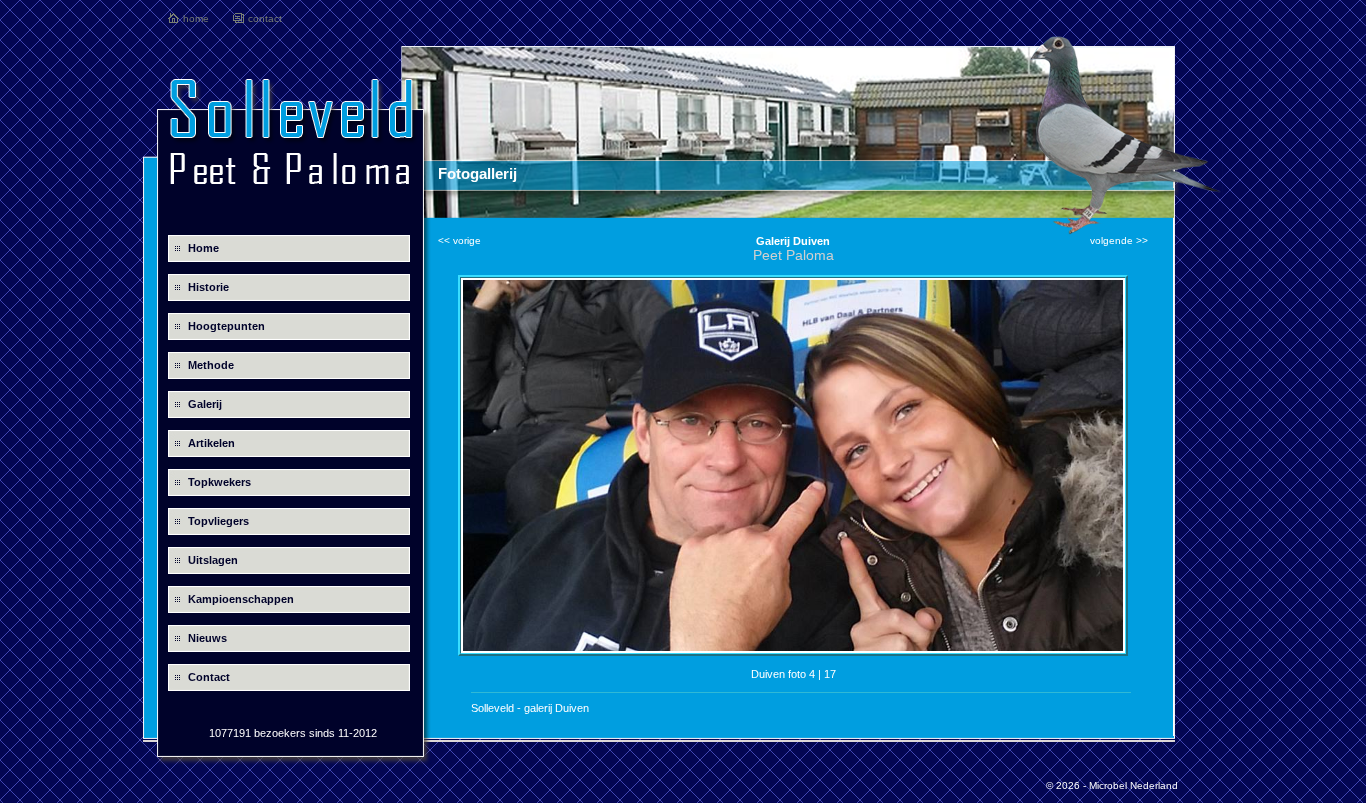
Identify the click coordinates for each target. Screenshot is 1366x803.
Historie (208, 287)
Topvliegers (218, 521)
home (196, 18)
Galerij (205, 404)
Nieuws (207, 638)
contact (265, 18)
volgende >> (1119, 240)
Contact (209, 677)
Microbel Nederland (1133, 785)
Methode (211, 365)
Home (203, 248)
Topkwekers (219, 482)
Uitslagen (213, 560)
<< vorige (459, 240)
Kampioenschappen (241, 599)
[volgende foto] (793, 649)
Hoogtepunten (226, 326)
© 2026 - (1067, 785)
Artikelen (211, 443)
